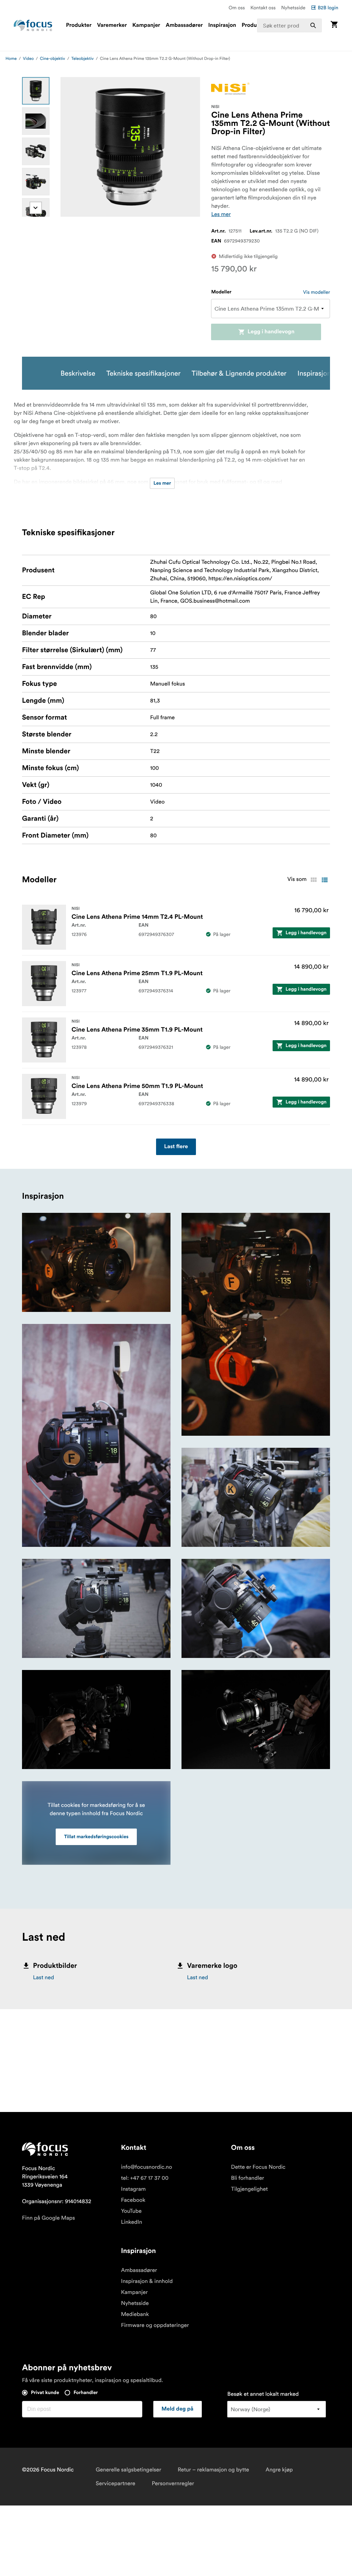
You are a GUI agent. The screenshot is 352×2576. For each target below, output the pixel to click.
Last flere (176, 1147)
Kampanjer (146, 25)
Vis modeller (317, 292)
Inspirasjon (222, 25)
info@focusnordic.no (146, 2167)
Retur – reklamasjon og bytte (213, 2470)
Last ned (43, 1977)
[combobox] (289, 25)
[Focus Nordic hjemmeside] (33, 25)
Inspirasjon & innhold (147, 2281)
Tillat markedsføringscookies (96, 1837)
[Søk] (313, 25)
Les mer (221, 214)
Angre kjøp (279, 2470)
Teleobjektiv (82, 59)
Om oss (237, 8)
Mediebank (135, 2314)
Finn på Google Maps (48, 2218)
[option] (36, 91)
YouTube (131, 2211)
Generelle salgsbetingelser (128, 2470)
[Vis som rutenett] (313, 880)
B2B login (328, 8)
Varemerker (112, 25)
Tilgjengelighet (249, 2189)
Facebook (133, 2200)
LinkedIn (131, 2222)
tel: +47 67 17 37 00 (145, 2178)
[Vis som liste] (324, 880)
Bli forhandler (247, 2178)
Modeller (221, 292)
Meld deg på (178, 2409)
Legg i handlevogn (271, 332)
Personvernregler (173, 2483)
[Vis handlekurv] (334, 25)
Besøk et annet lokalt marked (263, 2394)
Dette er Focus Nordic (258, 2167)
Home (11, 59)
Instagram (133, 2189)
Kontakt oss (263, 8)
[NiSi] (230, 89)
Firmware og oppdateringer (155, 2325)
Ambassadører (184, 25)
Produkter (79, 25)
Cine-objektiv (52, 59)
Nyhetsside (293, 8)
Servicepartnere (115, 2483)
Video (29, 59)
